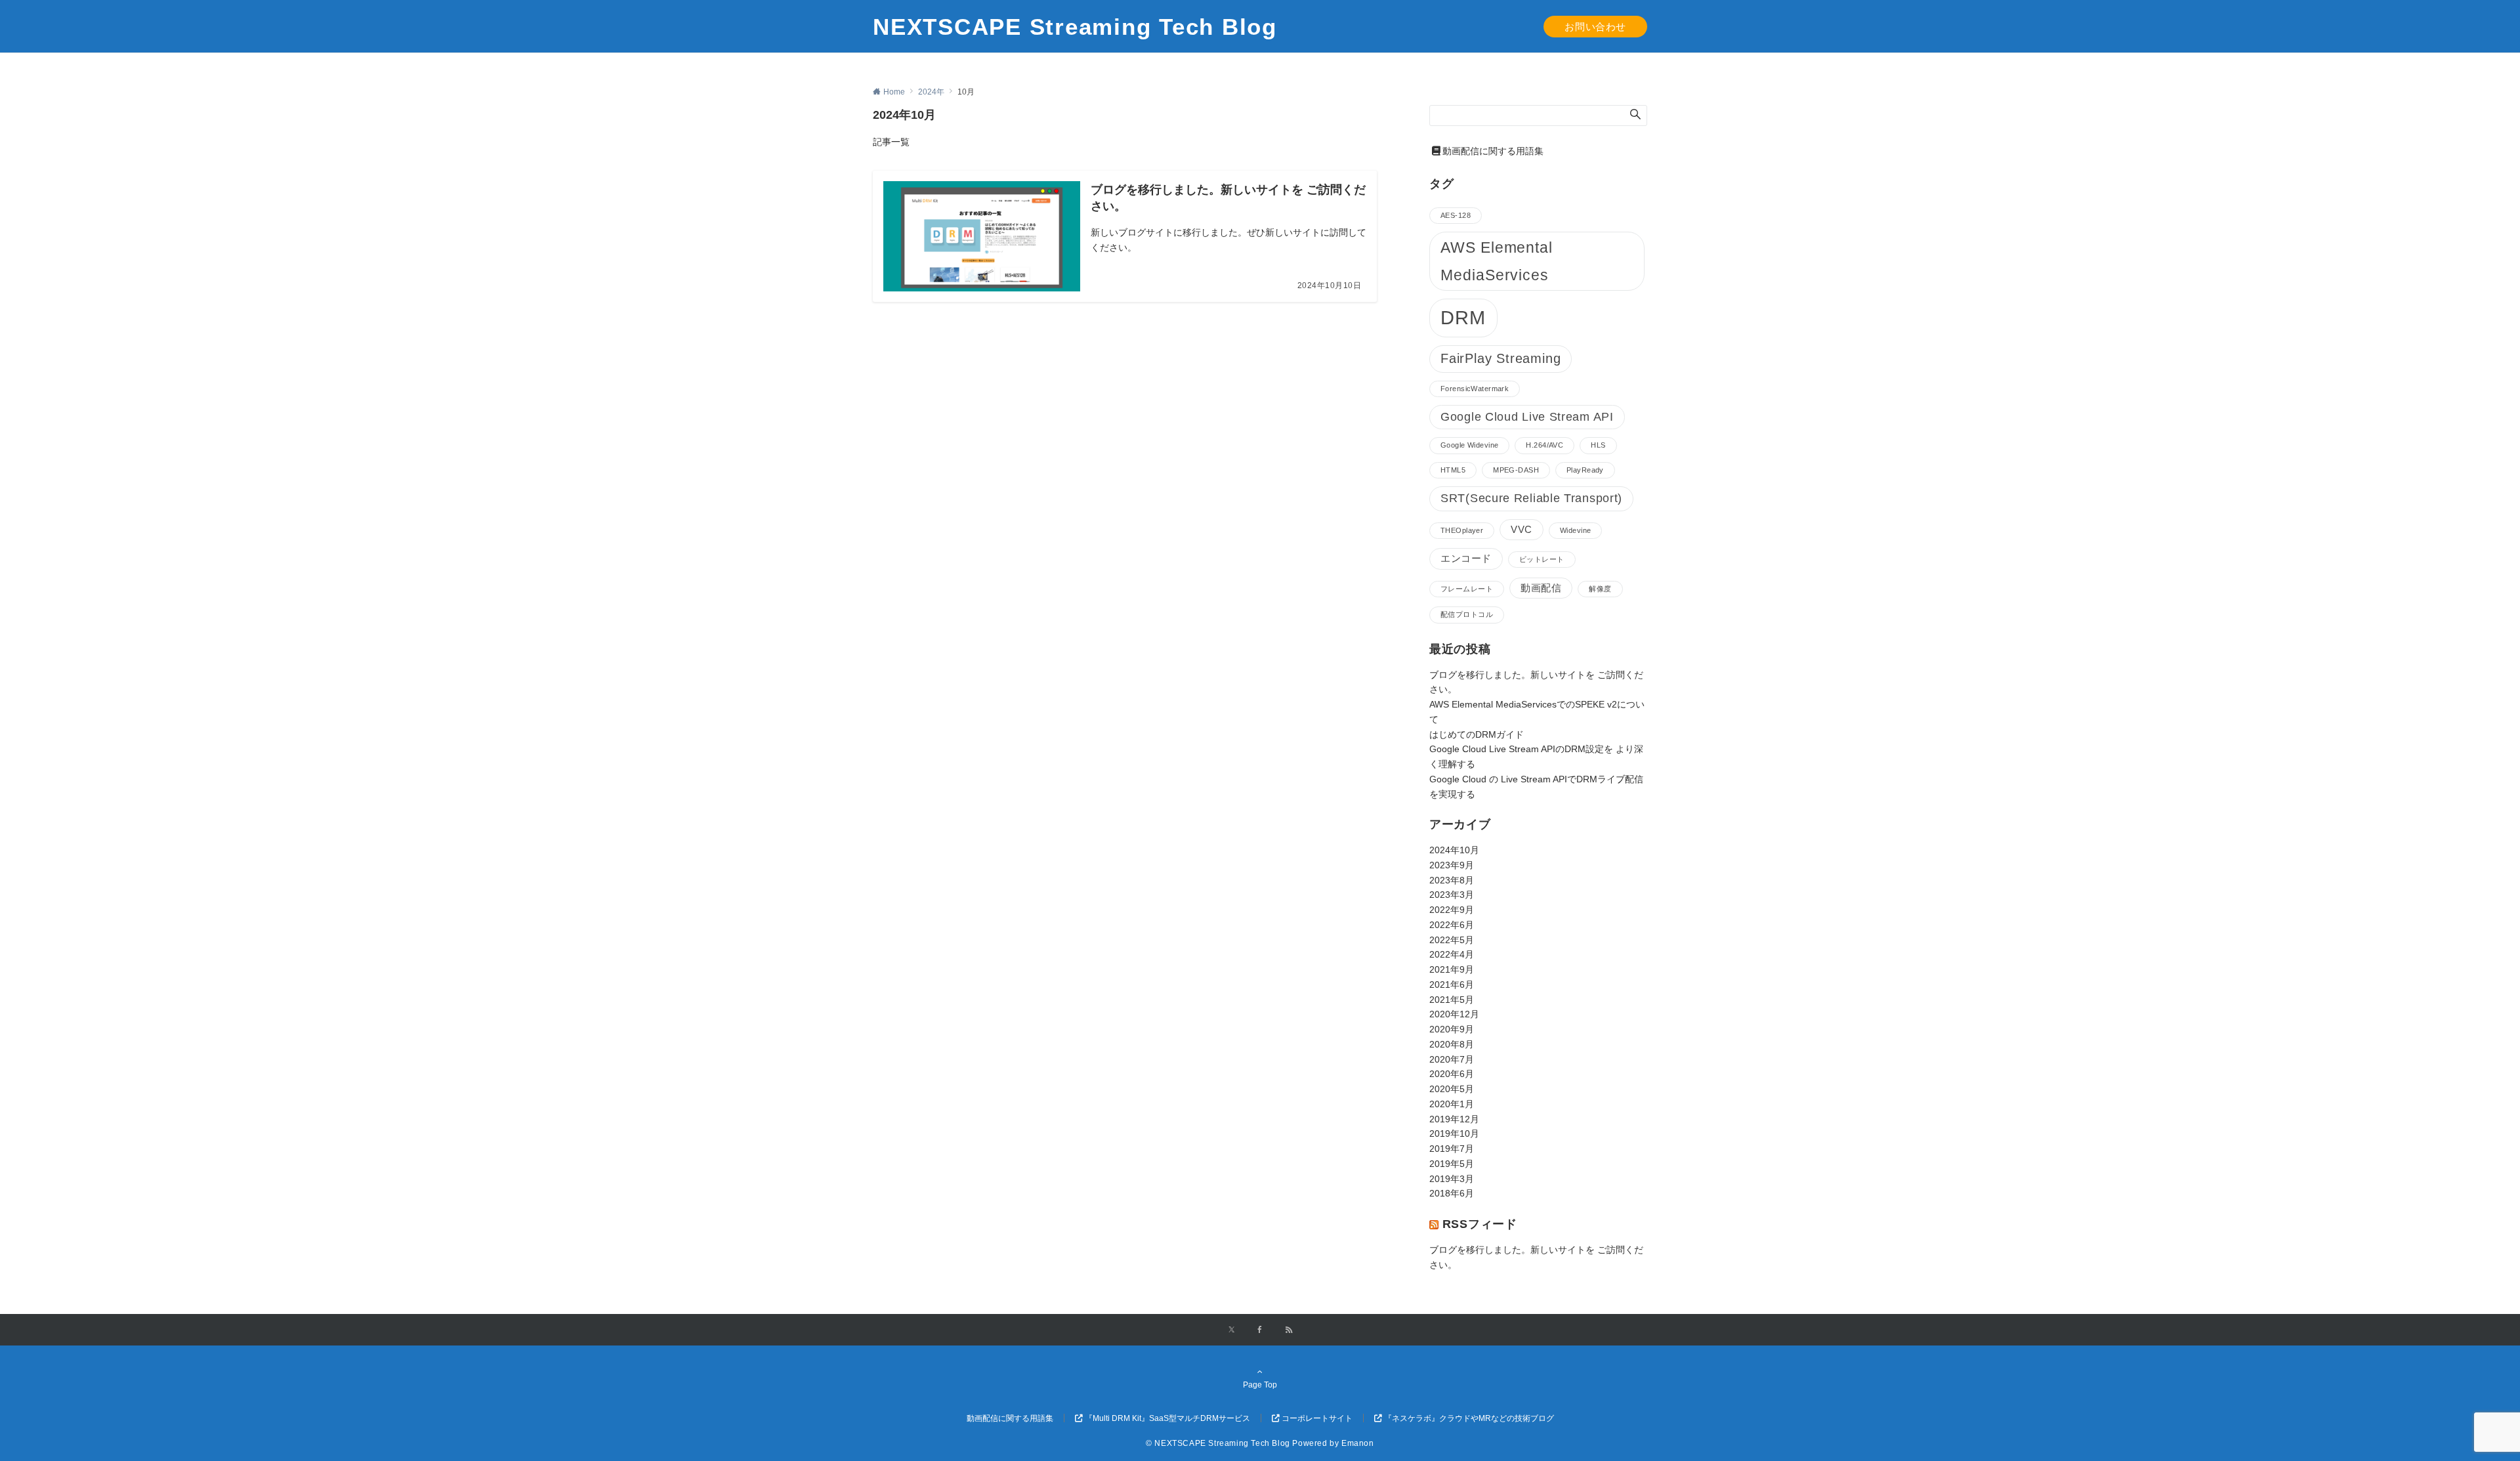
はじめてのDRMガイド (1477, 734)
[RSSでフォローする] (1289, 1330)
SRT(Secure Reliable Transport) (1531, 498)
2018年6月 (1452, 1193)
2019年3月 (1452, 1179)
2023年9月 (1452, 865)
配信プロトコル (1467, 614)
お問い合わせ (1595, 27)
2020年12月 (1454, 1014)
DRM (1463, 317)
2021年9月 (1452, 969)
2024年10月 (1454, 850)
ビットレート (1542, 559)
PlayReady (1585, 470)
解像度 (1600, 589)
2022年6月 (1452, 925)
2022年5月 (1452, 940)
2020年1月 (1452, 1104)
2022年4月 (1452, 954)
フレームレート (1467, 589)
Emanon (1358, 1443)
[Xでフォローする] (1231, 1330)
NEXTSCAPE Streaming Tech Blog (1075, 27)
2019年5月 (1452, 1164)
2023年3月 (1452, 895)
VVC (1522, 530)
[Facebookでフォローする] (1260, 1330)
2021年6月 (1452, 985)
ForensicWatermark (1475, 389)
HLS (1598, 445)
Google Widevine (1469, 445)
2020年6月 (1452, 1074)
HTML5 (1453, 470)
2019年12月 (1454, 1119)
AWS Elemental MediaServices (1497, 261)
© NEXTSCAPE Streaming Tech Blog (1218, 1443)
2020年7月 (1452, 1059)
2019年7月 (1452, 1149)
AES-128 (1456, 215)
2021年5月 (1452, 1000)
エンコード (1466, 559)
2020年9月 (1452, 1029)
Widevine (1575, 530)
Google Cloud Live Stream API (1527, 417)
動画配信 (1541, 588)
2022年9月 (1452, 910)
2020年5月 (1452, 1089)
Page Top (1260, 1385)
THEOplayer (1462, 530)
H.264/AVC (1544, 445)
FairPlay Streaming (1501, 358)
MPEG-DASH (1516, 470)
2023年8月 (1452, 880)
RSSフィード (1480, 1224)
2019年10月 (1454, 1133)
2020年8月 (1452, 1044)
